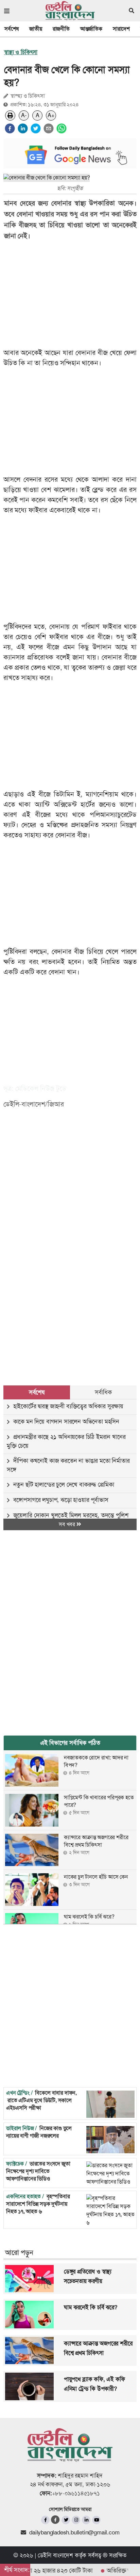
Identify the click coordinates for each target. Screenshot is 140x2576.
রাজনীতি (61, 29)
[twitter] (36, 128)
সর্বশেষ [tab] (37, 1392)
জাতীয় (36, 29)
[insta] (76, 2520)
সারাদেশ (121, 29)
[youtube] (96, 2520)
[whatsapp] (62, 128)
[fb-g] (56, 2520)
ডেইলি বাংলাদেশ (55, 2555)
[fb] (45, 2520)
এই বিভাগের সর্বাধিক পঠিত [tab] (70, 1743)
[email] (49, 128)
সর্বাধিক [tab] (103, 1392)
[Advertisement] (70, 1286)
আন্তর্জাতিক (91, 29)
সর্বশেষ (12, 29)
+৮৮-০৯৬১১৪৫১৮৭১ (76, 2493)
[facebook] (10, 128)
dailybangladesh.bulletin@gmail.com (74, 2532)
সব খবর (68, 1524)
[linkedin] (23, 128)
